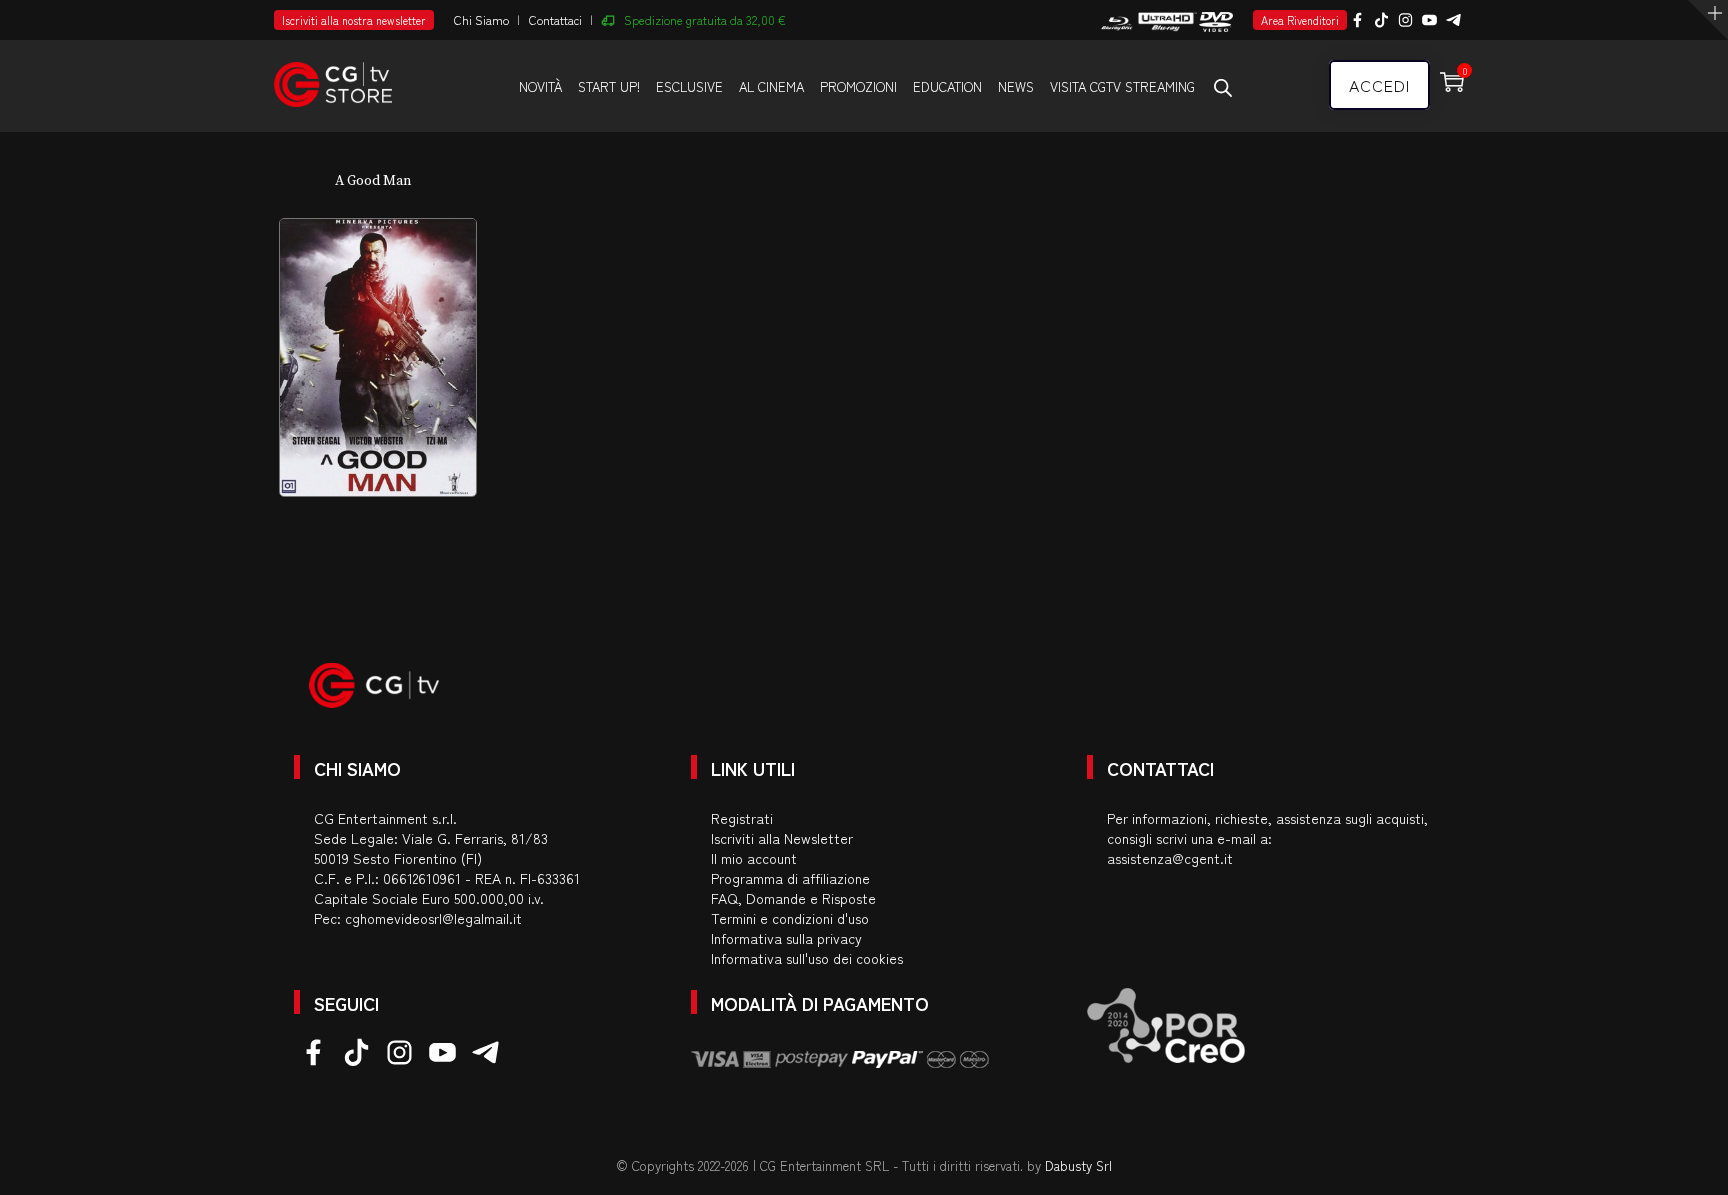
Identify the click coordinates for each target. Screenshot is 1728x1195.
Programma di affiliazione (790, 878)
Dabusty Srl (1078, 1165)
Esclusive (689, 86)
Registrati (742, 818)
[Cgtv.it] (333, 75)
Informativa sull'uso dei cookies (807, 958)
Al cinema (771, 86)
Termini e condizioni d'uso (790, 918)
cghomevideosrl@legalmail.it (433, 918)
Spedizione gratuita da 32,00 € (705, 19)
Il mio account (754, 858)
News (1016, 86)
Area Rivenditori (1300, 20)
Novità (540, 86)
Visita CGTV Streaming (1122, 86)
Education (947, 86)
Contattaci (555, 19)
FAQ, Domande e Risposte (793, 898)
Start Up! (609, 86)
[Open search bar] (1223, 87)
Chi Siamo (481, 19)
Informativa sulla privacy (786, 938)
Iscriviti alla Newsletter (782, 838)
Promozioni (858, 86)
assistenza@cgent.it (1170, 858)
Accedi (1379, 85)
